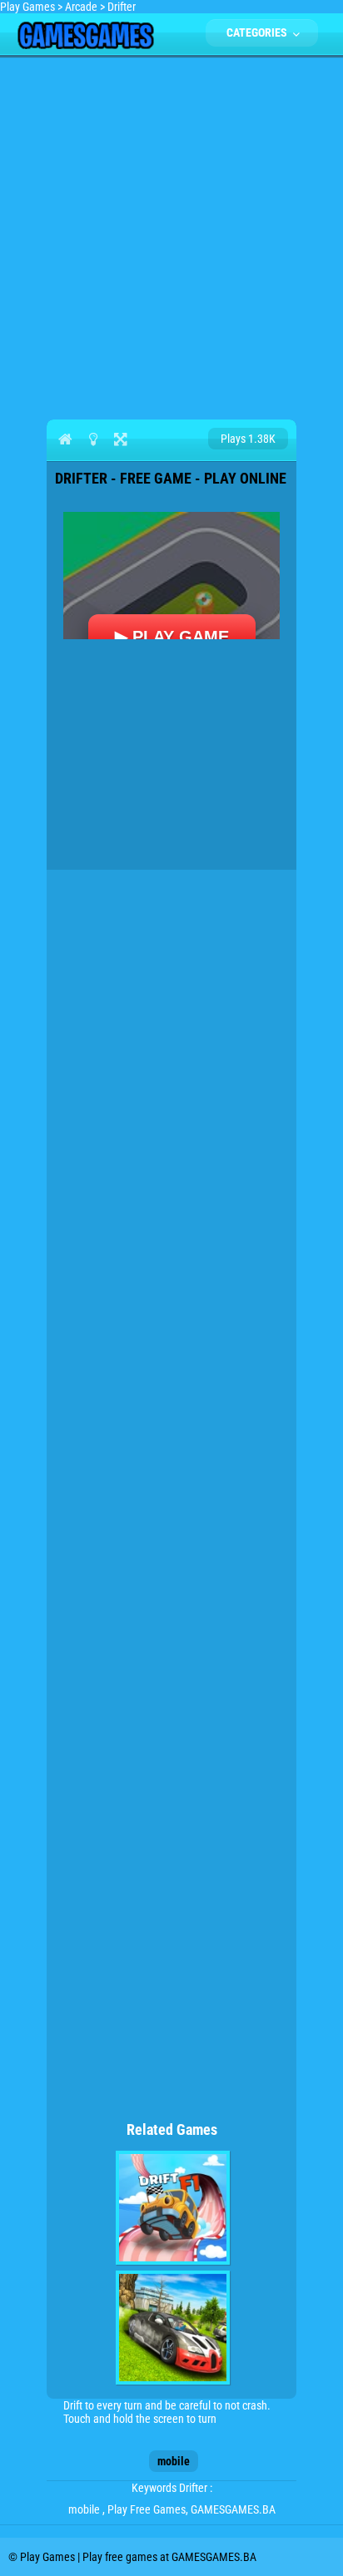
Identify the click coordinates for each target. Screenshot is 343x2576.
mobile (174, 2461)
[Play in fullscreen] (120, 439)
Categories (258, 32)
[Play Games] (85, 45)
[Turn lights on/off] (93, 439)
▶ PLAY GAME (172, 637)
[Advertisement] (171, 235)
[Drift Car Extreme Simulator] (173, 2328)
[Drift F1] (173, 2208)
